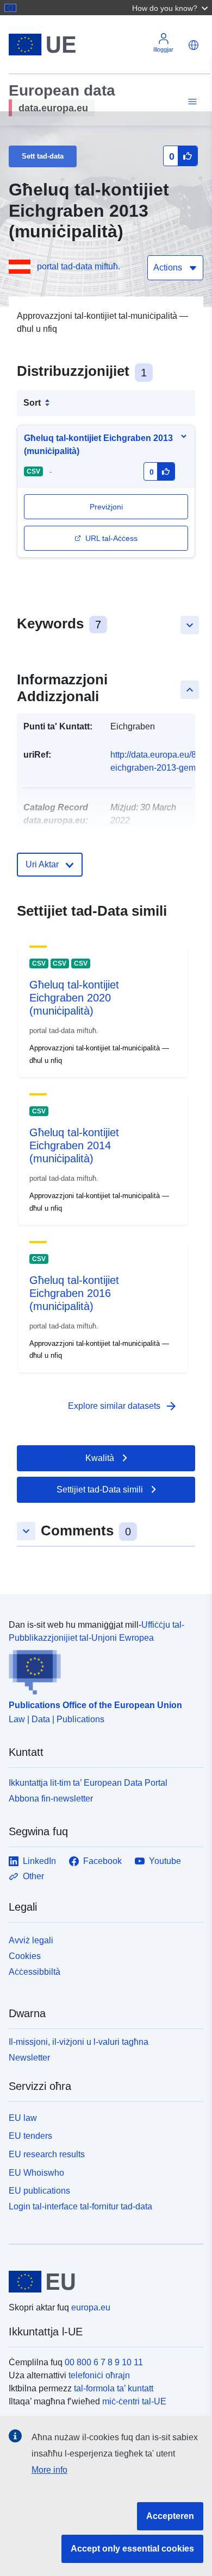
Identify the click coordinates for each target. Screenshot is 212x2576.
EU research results (47, 2154)
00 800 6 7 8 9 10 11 (104, 2362)
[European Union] (102, 2282)
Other (33, 1876)
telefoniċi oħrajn (99, 2375)
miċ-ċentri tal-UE (134, 2401)
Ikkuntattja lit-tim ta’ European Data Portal (88, 1783)
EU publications (39, 2191)
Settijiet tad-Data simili (100, 1489)
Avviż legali (31, 1940)
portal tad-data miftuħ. (79, 266)
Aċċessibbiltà (35, 1972)
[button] (171, 8)
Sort (32, 403)
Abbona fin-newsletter (51, 1799)
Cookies (25, 1956)
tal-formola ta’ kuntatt (114, 2388)
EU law (23, 2118)
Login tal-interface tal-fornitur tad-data (80, 2206)
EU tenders (30, 2136)
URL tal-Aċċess (111, 538)
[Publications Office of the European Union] (102, 1670)
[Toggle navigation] (191, 102)
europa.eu (91, 2307)
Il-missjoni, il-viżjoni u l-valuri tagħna (79, 2042)
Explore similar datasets (123, 1406)
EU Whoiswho (36, 2173)
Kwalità (100, 1458)
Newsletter (29, 2058)
